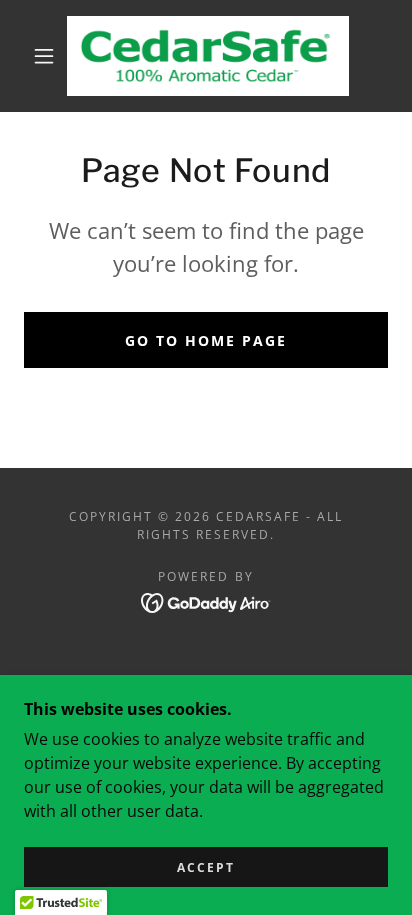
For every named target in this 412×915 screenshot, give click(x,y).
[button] (44, 56)
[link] (208, 56)
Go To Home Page (206, 340)
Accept (206, 867)
